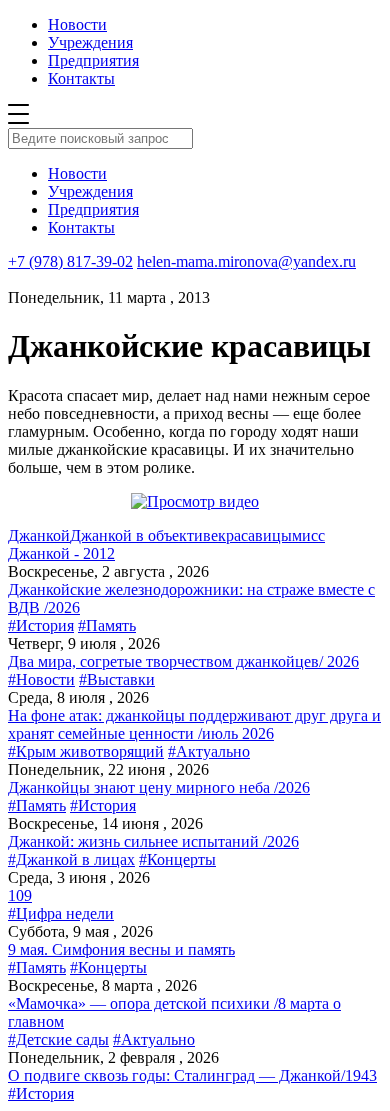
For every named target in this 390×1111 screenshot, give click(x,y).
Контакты (81, 78)
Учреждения (90, 42)
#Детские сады (58, 1039)
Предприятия (93, 60)
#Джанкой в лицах (71, 859)
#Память (107, 625)
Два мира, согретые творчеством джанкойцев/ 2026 (183, 661)
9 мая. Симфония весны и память (121, 949)
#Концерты (177, 859)
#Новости (41, 679)
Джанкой (39, 535)
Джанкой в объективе (144, 535)
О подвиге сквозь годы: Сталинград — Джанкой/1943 (192, 1075)
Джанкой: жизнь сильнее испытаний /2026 (153, 841)
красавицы (255, 535)
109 (20, 895)
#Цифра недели (61, 913)
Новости (77, 24)
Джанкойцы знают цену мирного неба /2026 (159, 787)
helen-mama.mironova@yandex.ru (246, 261)
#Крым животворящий (86, 751)
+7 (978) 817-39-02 (70, 261)
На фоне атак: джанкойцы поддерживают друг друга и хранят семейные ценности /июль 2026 (194, 724)
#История (41, 625)
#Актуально (209, 751)
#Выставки (117, 679)
